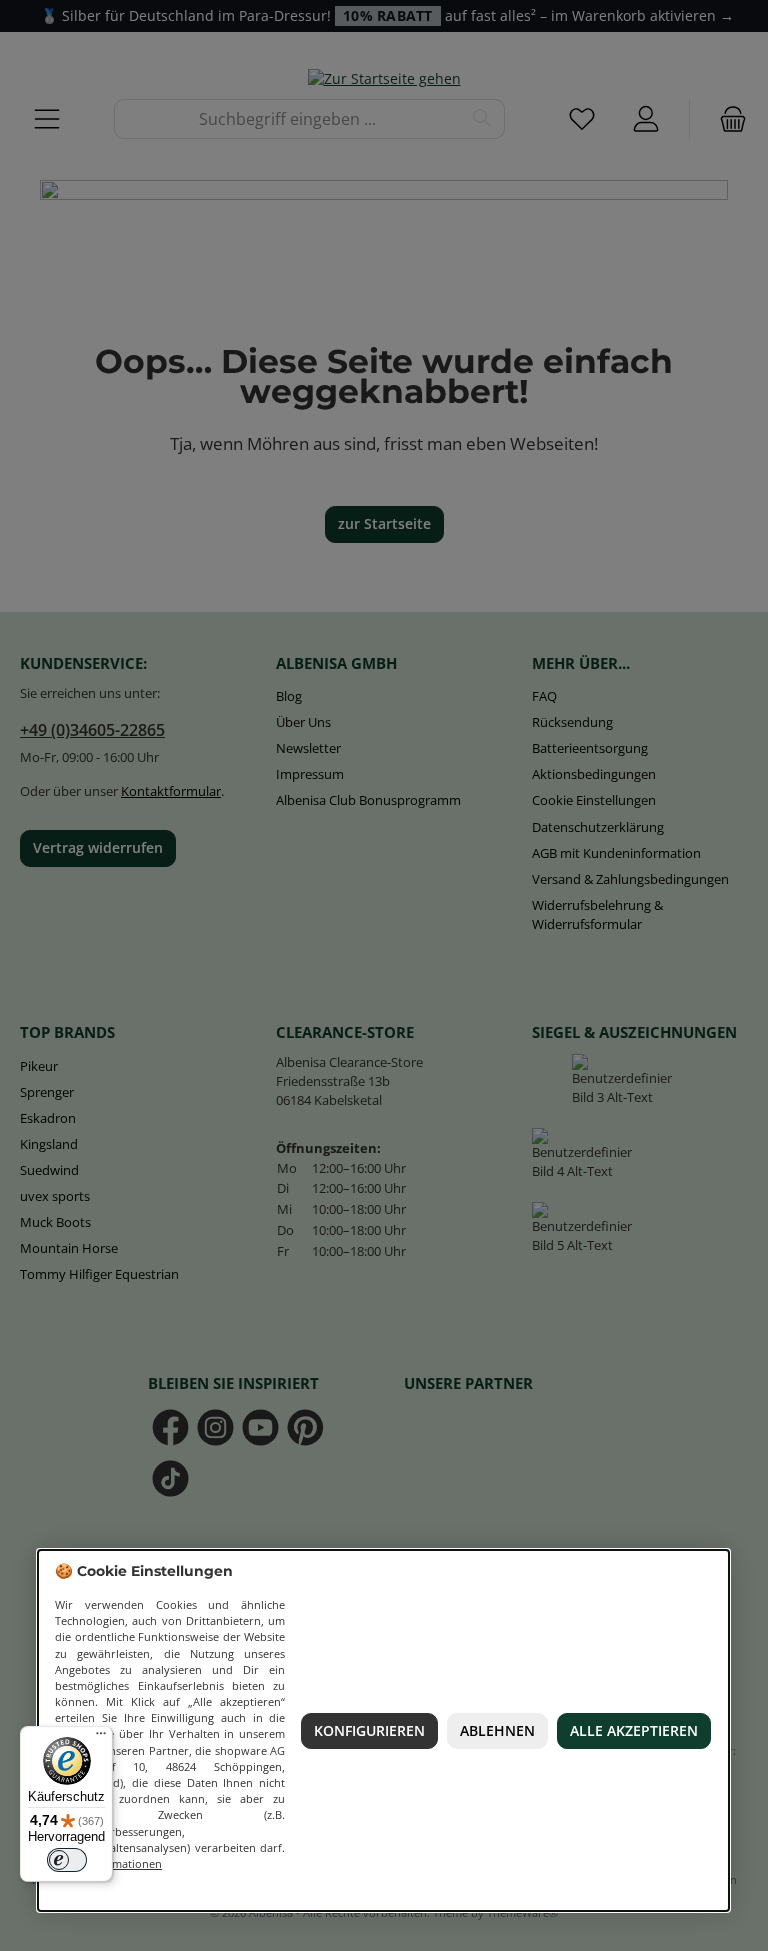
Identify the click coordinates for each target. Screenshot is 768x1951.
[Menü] (101, 1738)
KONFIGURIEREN (369, 1731)
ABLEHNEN (497, 1731)
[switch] (67, 1860)
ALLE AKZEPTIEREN (634, 1731)
